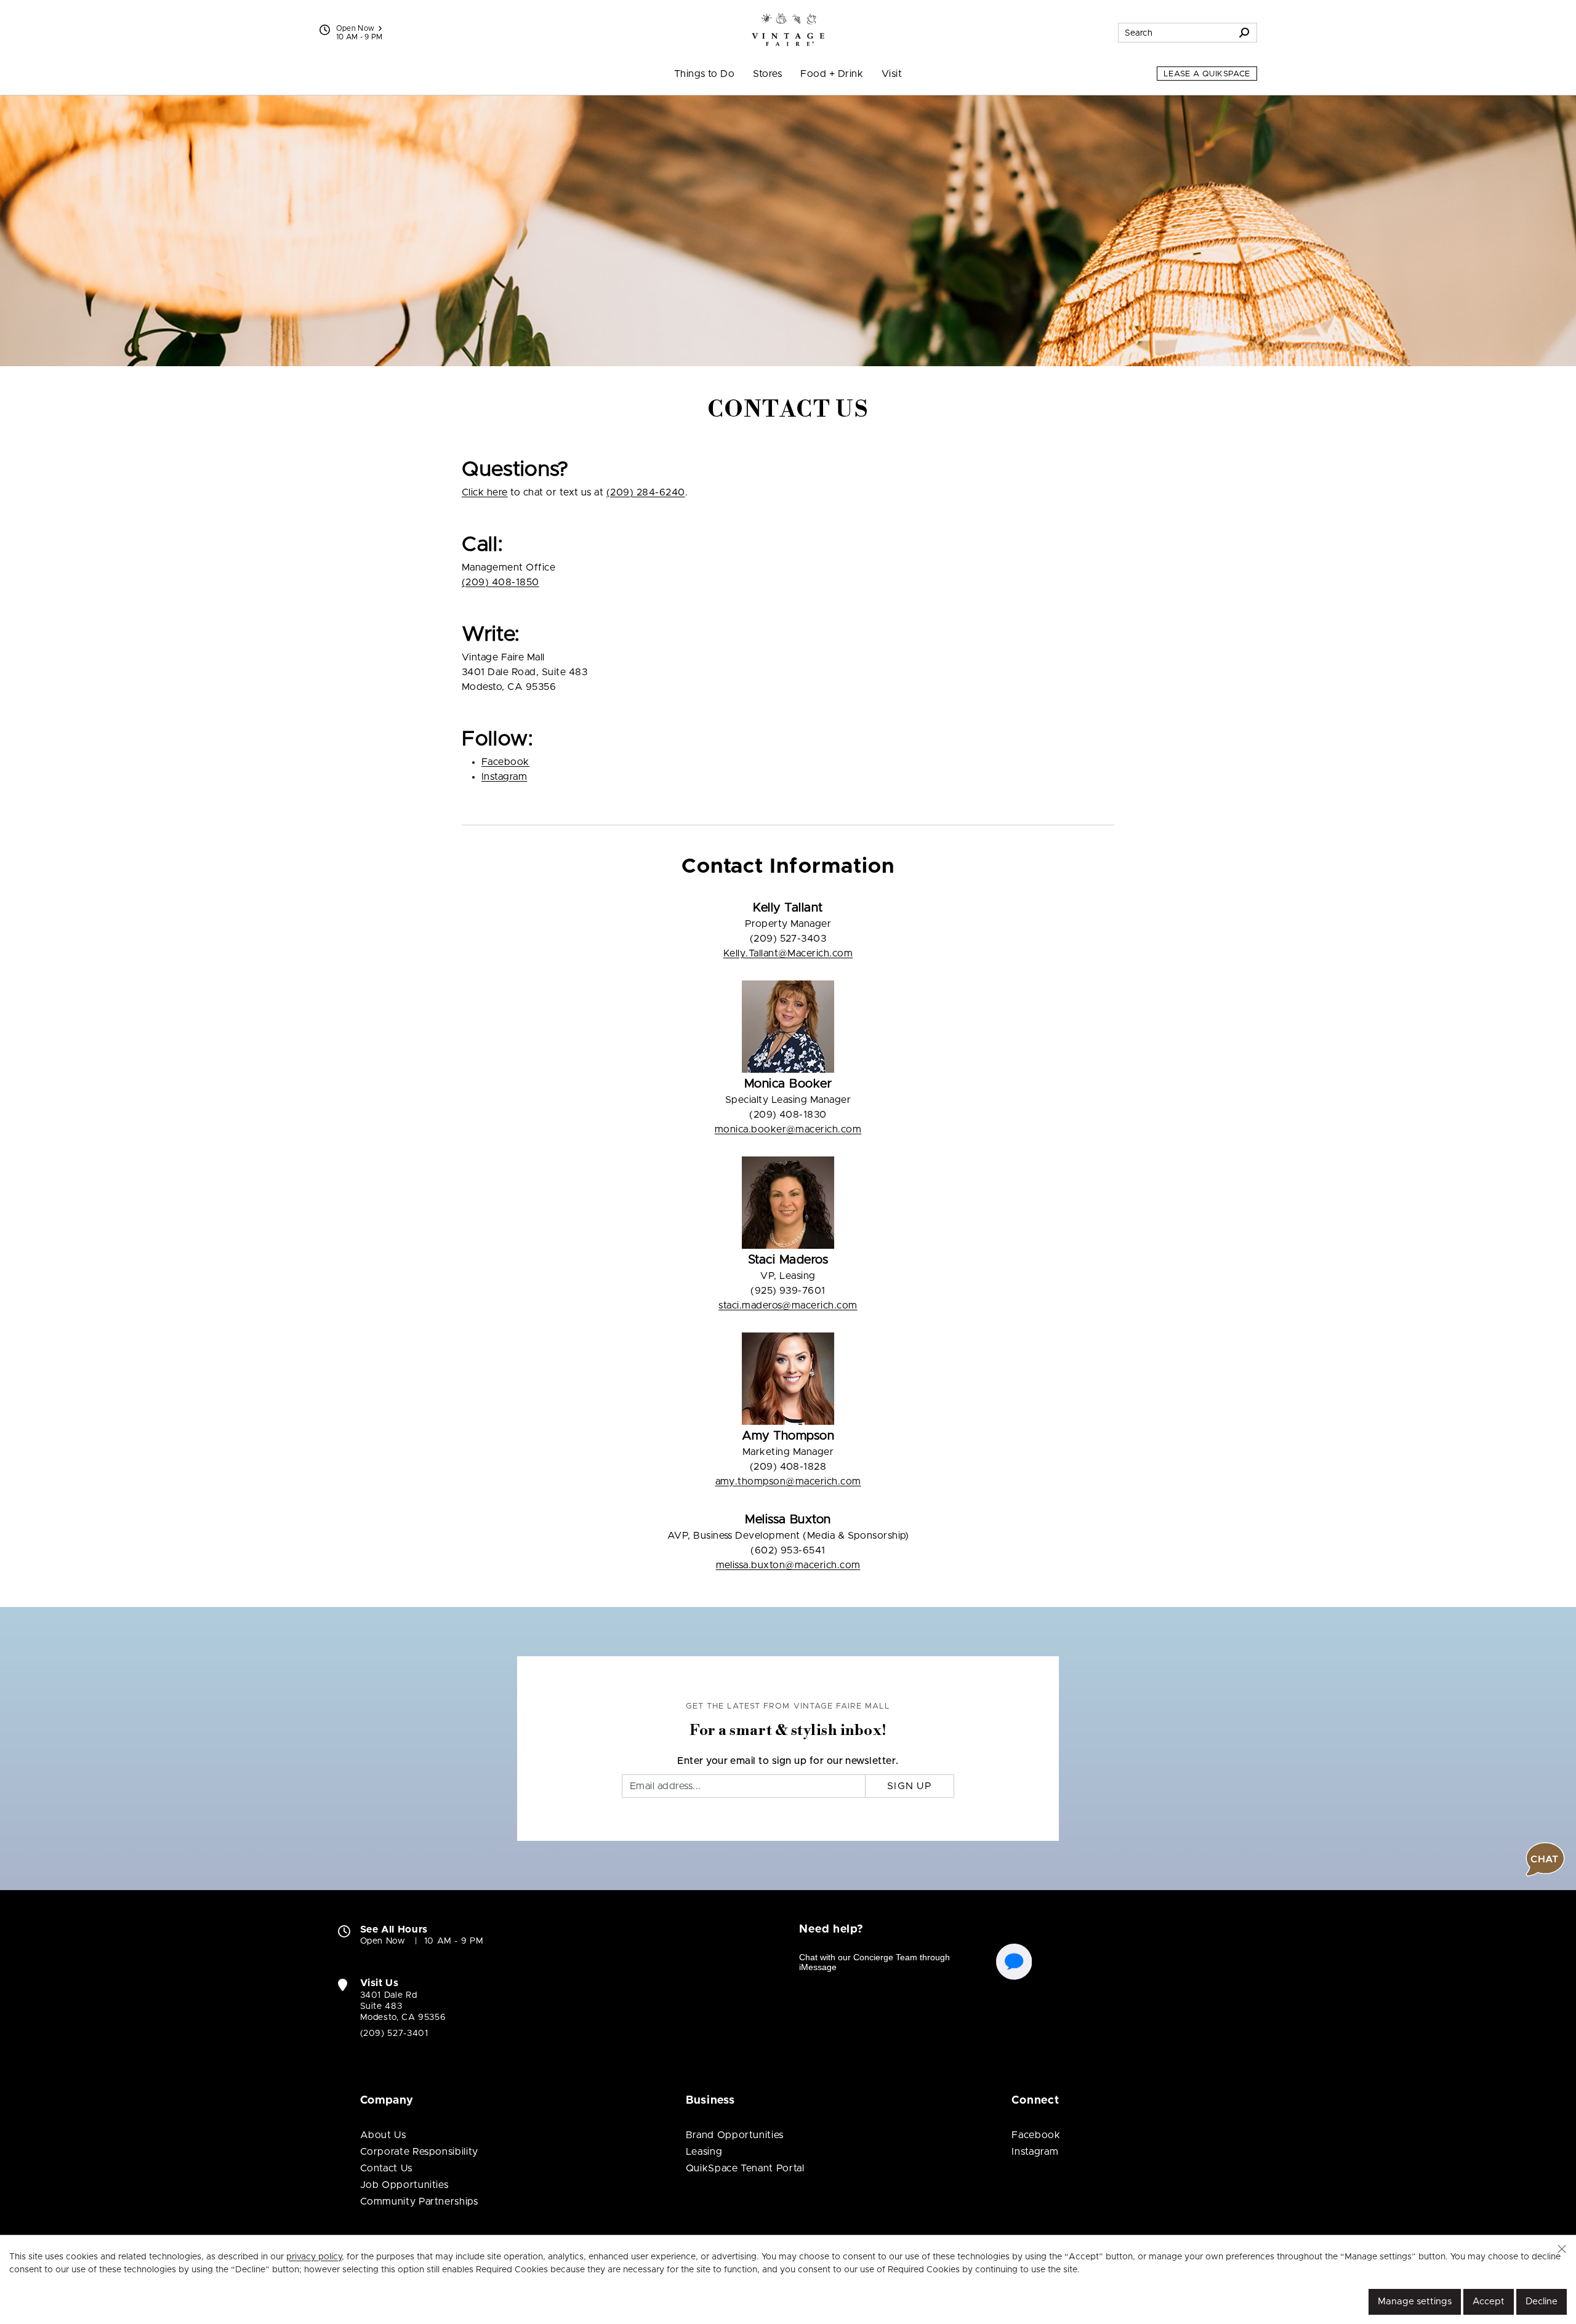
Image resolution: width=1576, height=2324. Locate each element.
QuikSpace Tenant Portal (745, 2168)
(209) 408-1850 (501, 582)
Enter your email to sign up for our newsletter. (788, 1761)
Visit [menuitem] (892, 74)
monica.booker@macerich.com (788, 1129)
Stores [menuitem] (767, 74)
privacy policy (314, 2257)
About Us (383, 2135)
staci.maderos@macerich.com (788, 1305)
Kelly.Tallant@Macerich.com (788, 953)
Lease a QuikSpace (1207, 74)
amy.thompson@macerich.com (788, 1481)
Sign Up (910, 1786)
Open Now (356, 28)
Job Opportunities (404, 2185)
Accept (1489, 2302)
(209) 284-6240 (646, 492)
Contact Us (386, 2168)
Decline (1542, 2302)
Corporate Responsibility (419, 2152)
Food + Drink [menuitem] (832, 74)
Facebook (505, 762)
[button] (1562, 2249)
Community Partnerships (419, 2202)
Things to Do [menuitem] (705, 74)
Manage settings (1415, 2302)
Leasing (704, 2152)
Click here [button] (485, 492)
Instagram (504, 777)
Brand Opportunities (735, 2135)
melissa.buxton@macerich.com (788, 1565)
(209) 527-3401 (394, 2033)
